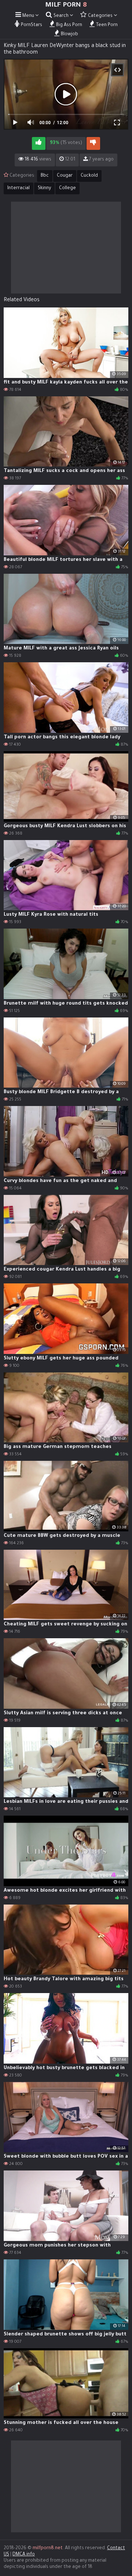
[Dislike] (93, 143)
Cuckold (89, 176)
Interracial (19, 188)
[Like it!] (39, 143)
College (67, 188)
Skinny (44, 188)
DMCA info (24, 2555)
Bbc (45, 176)
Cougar (65, 176)
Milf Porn (66, 6)
